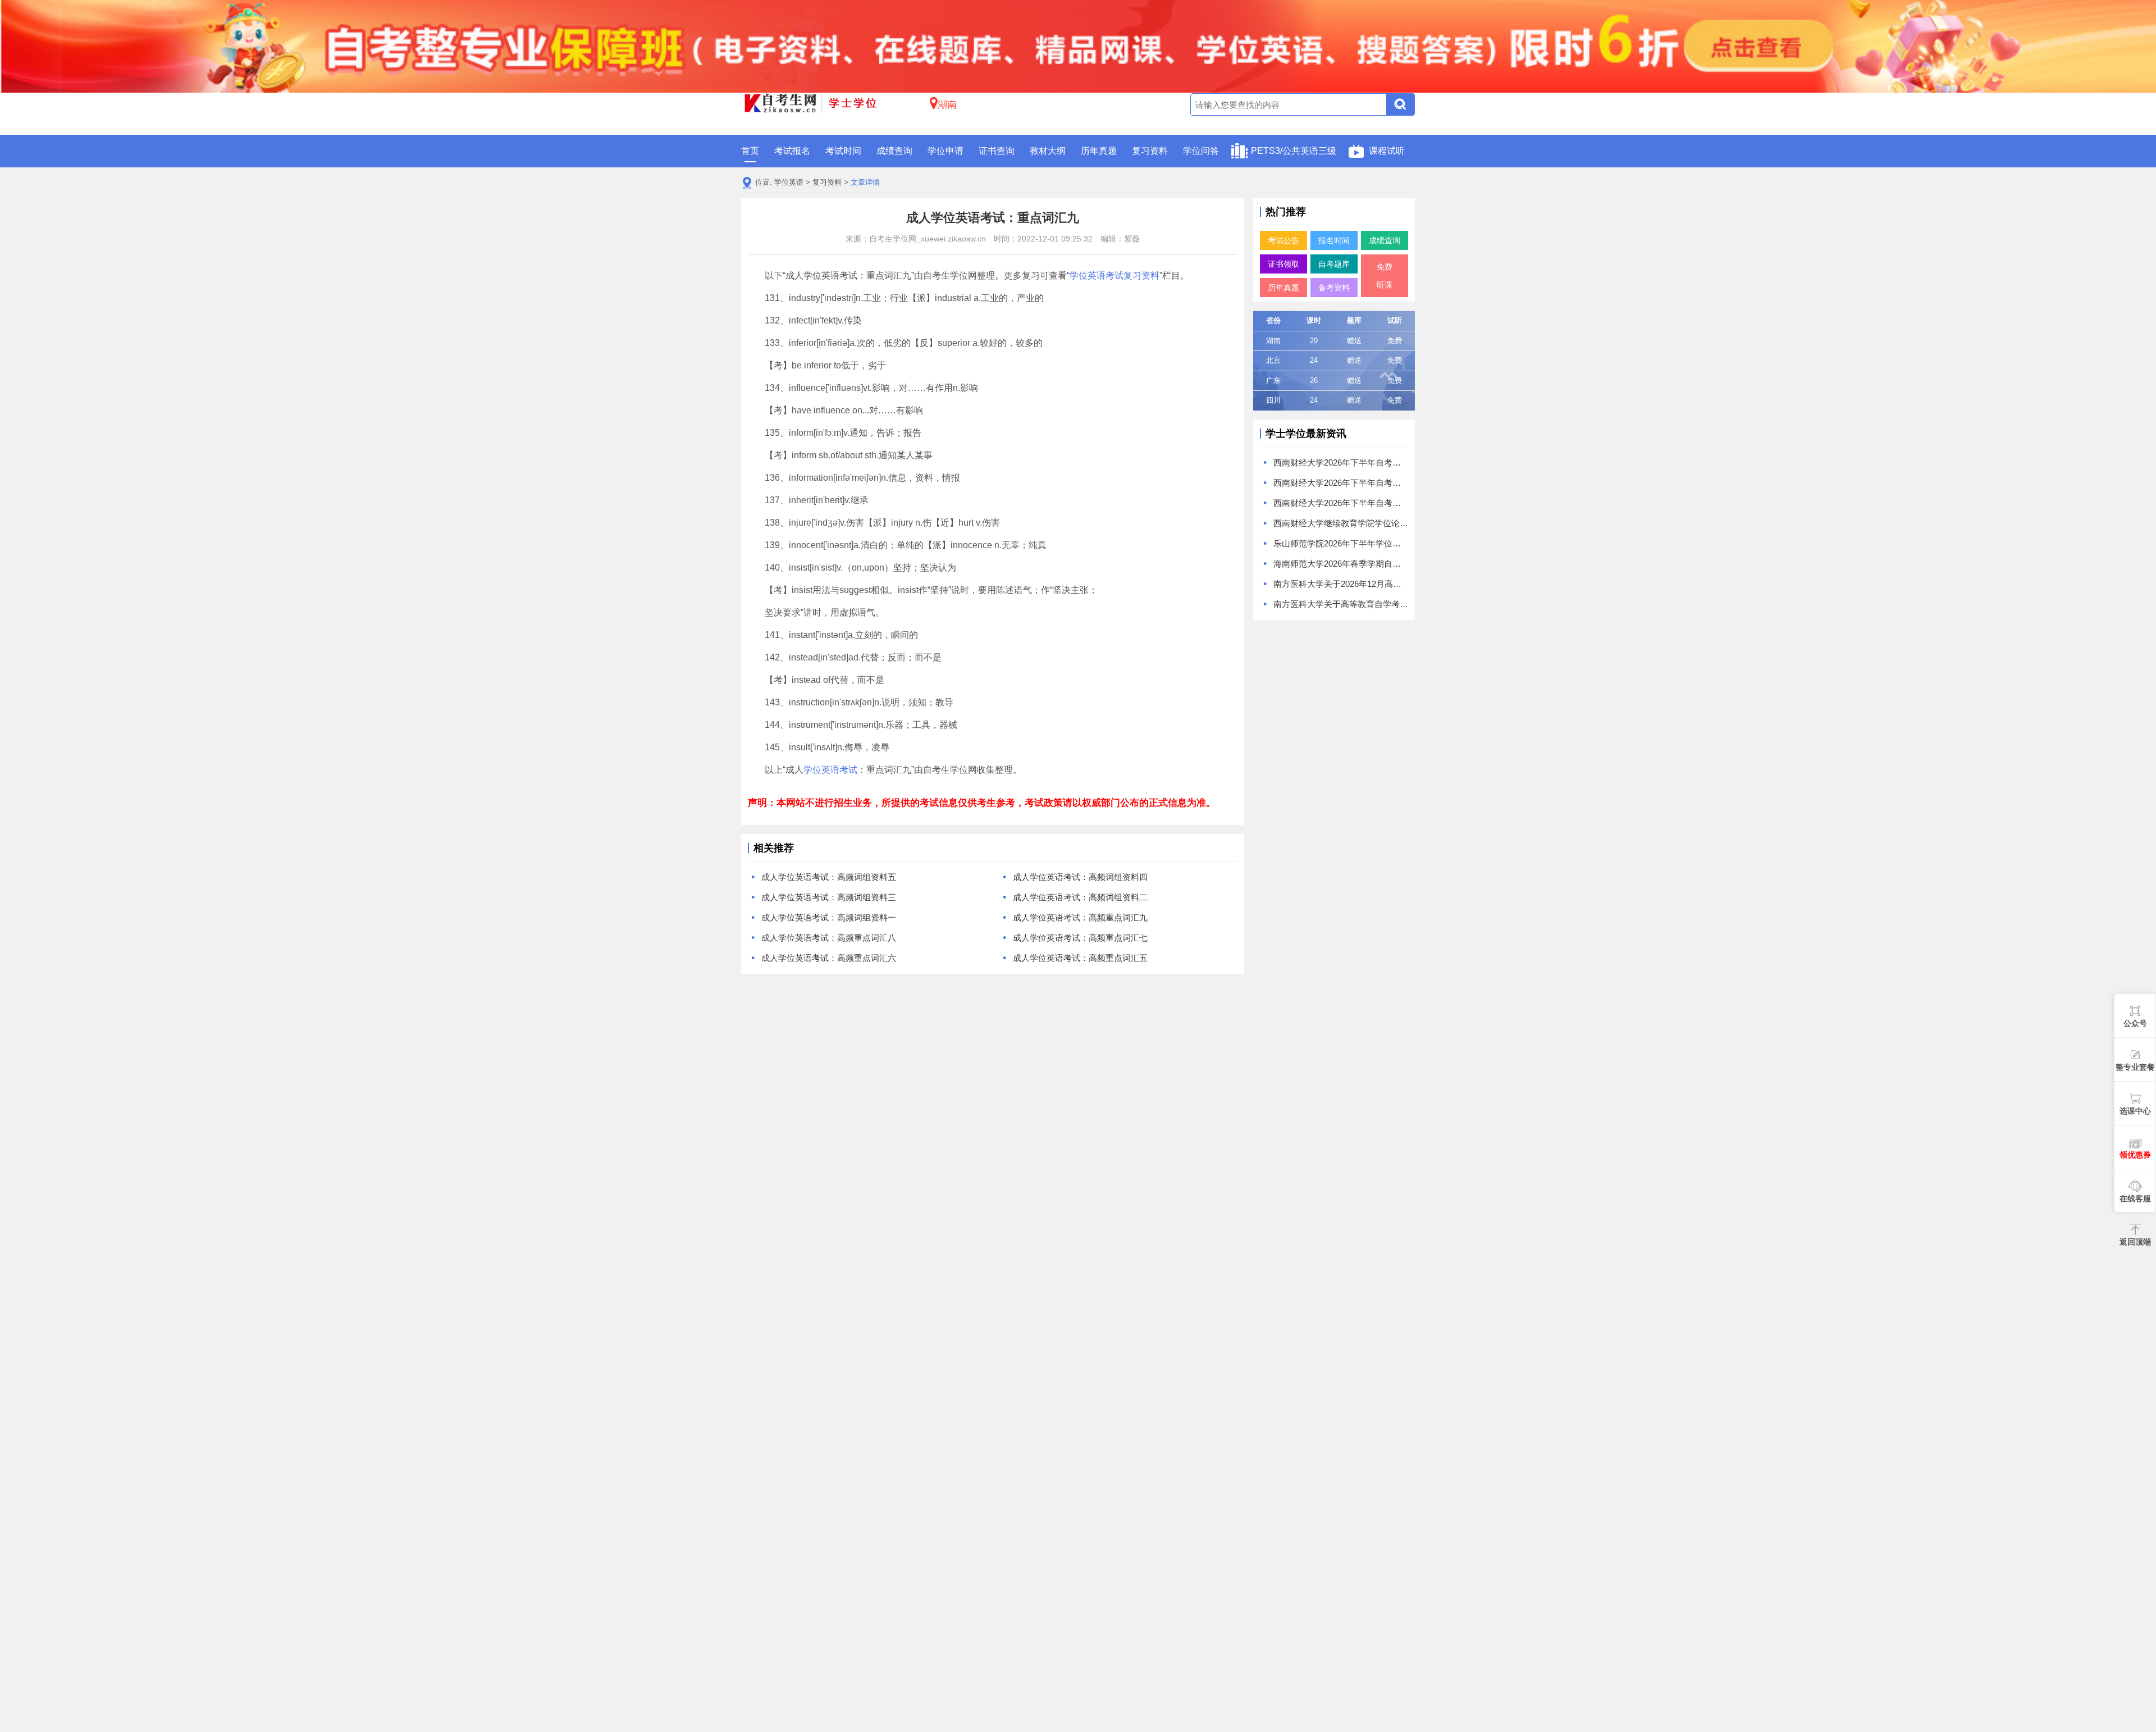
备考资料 (1334, 288)
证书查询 (997, 151)
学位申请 (945, 151)
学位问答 (1201, 151)
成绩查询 (894, 151)
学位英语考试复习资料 (1114, 275)
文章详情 (865, 182)
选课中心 (2135, 1111)
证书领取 (1283, 264)
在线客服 (2135, 1198)
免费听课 (1385, 276)
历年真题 (1099, 151)
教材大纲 (1048, 151)
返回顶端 (2135, 1242)
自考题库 (1334, 264)
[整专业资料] (1078, 45)
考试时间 (843, 151)
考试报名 (792, 151)
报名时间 (1334, 240)
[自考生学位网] (811, 105)
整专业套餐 (2135, 1067)
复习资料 (1150, 151)
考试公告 (1283, 240)
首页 (750, 151)
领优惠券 (2135, 1155)
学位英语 (789, 182)
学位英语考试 (830, 770)
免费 (1395, 341)
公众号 (2135, 1023)
